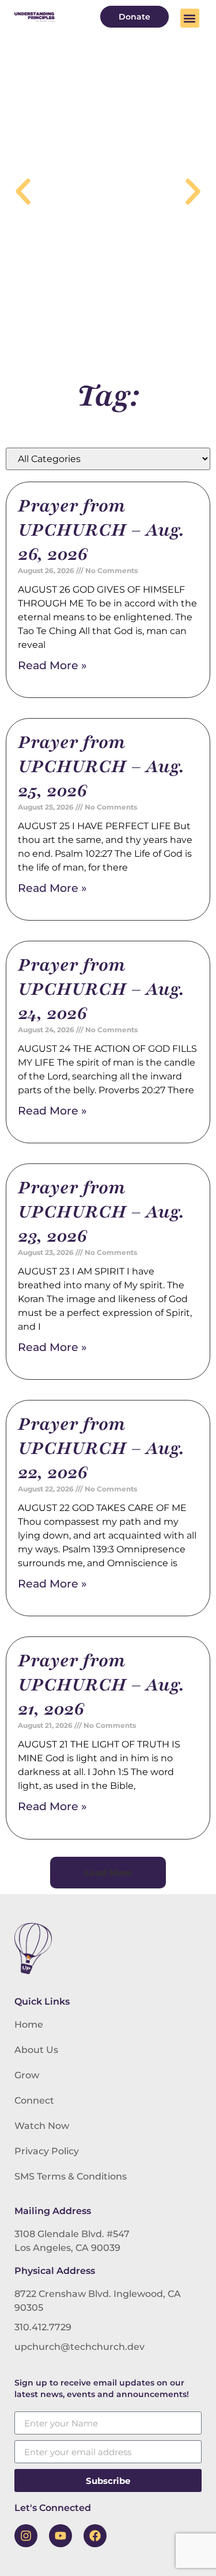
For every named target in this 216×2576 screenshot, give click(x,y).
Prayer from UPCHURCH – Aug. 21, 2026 (101, 1685)
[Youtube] (60, 2536)
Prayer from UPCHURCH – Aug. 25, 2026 (101, 766)
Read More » (52, 665)
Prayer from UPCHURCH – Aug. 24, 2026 (101, 989)
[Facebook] (95, 2536)
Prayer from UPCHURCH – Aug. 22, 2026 (101, 1448)
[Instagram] (26, 2536)
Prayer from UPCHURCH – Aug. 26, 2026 (101, 530)
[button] (190, 18)
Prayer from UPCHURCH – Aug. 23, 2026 (101, 1212)
